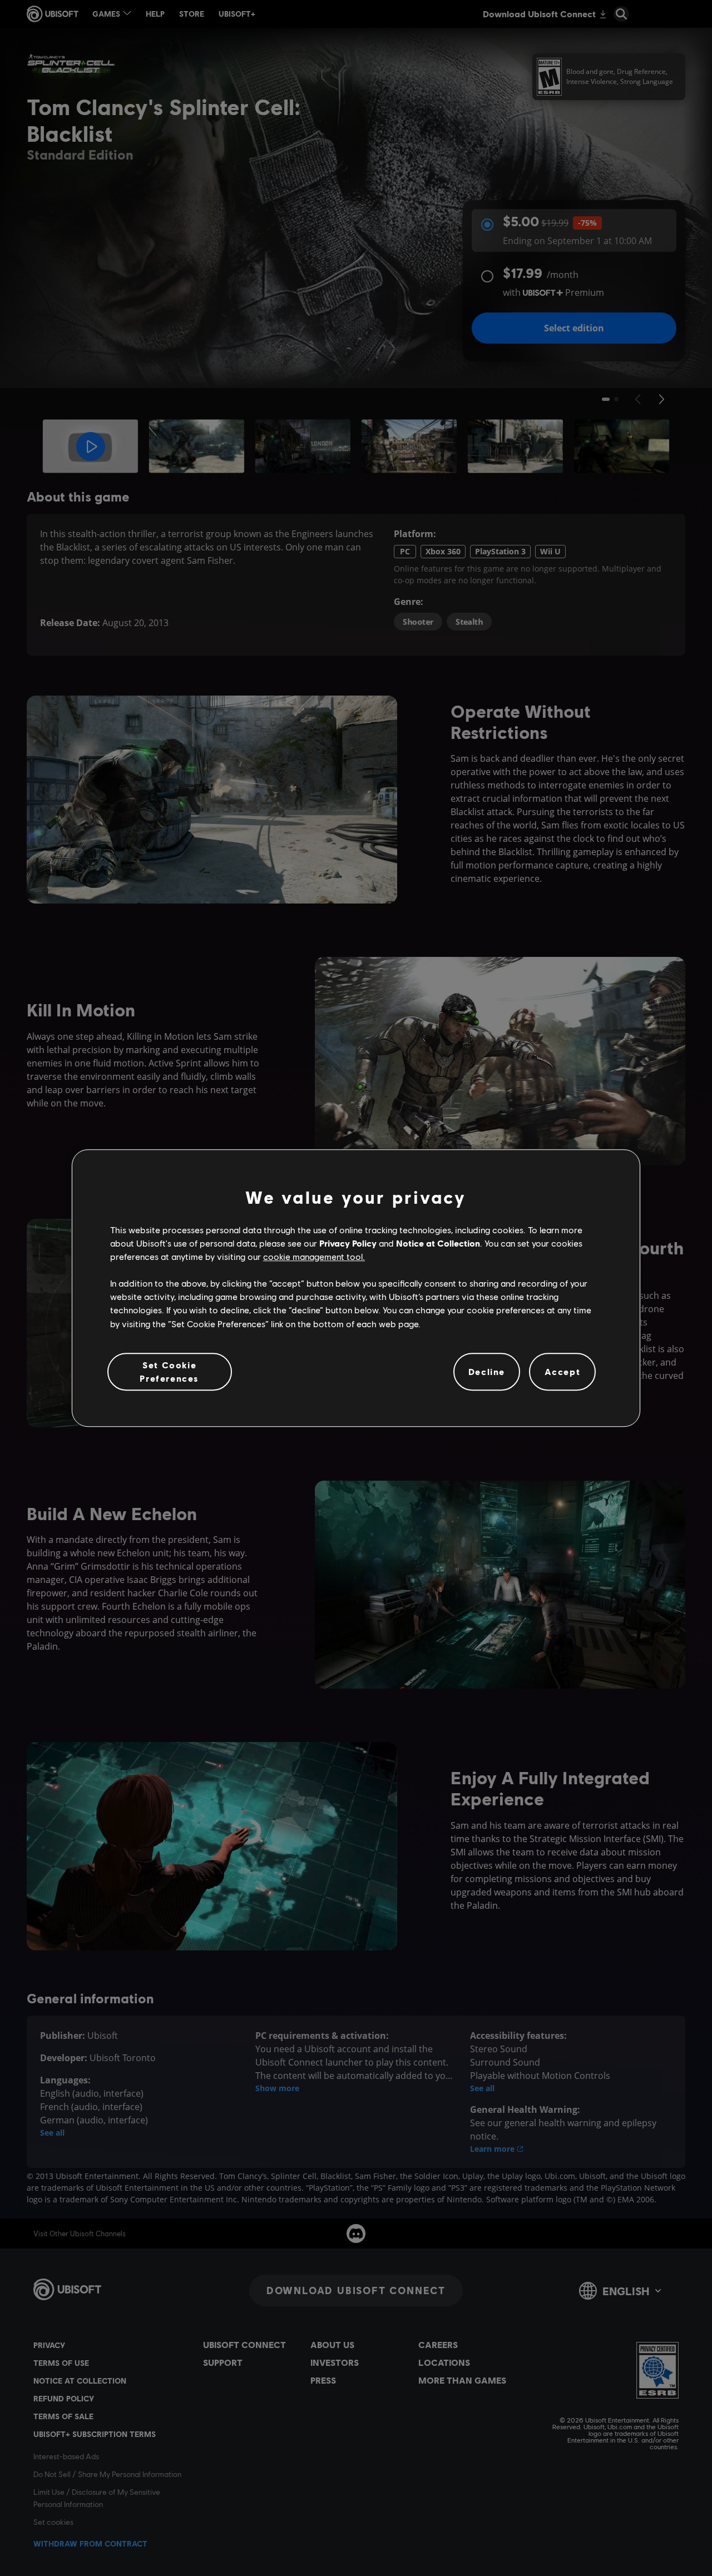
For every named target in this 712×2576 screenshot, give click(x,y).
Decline (487, 1371)
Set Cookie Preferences (169, 1371)
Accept (563, 1371)
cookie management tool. (314, 1256)
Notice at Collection (438, 1243)
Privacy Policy (348, 1243)
